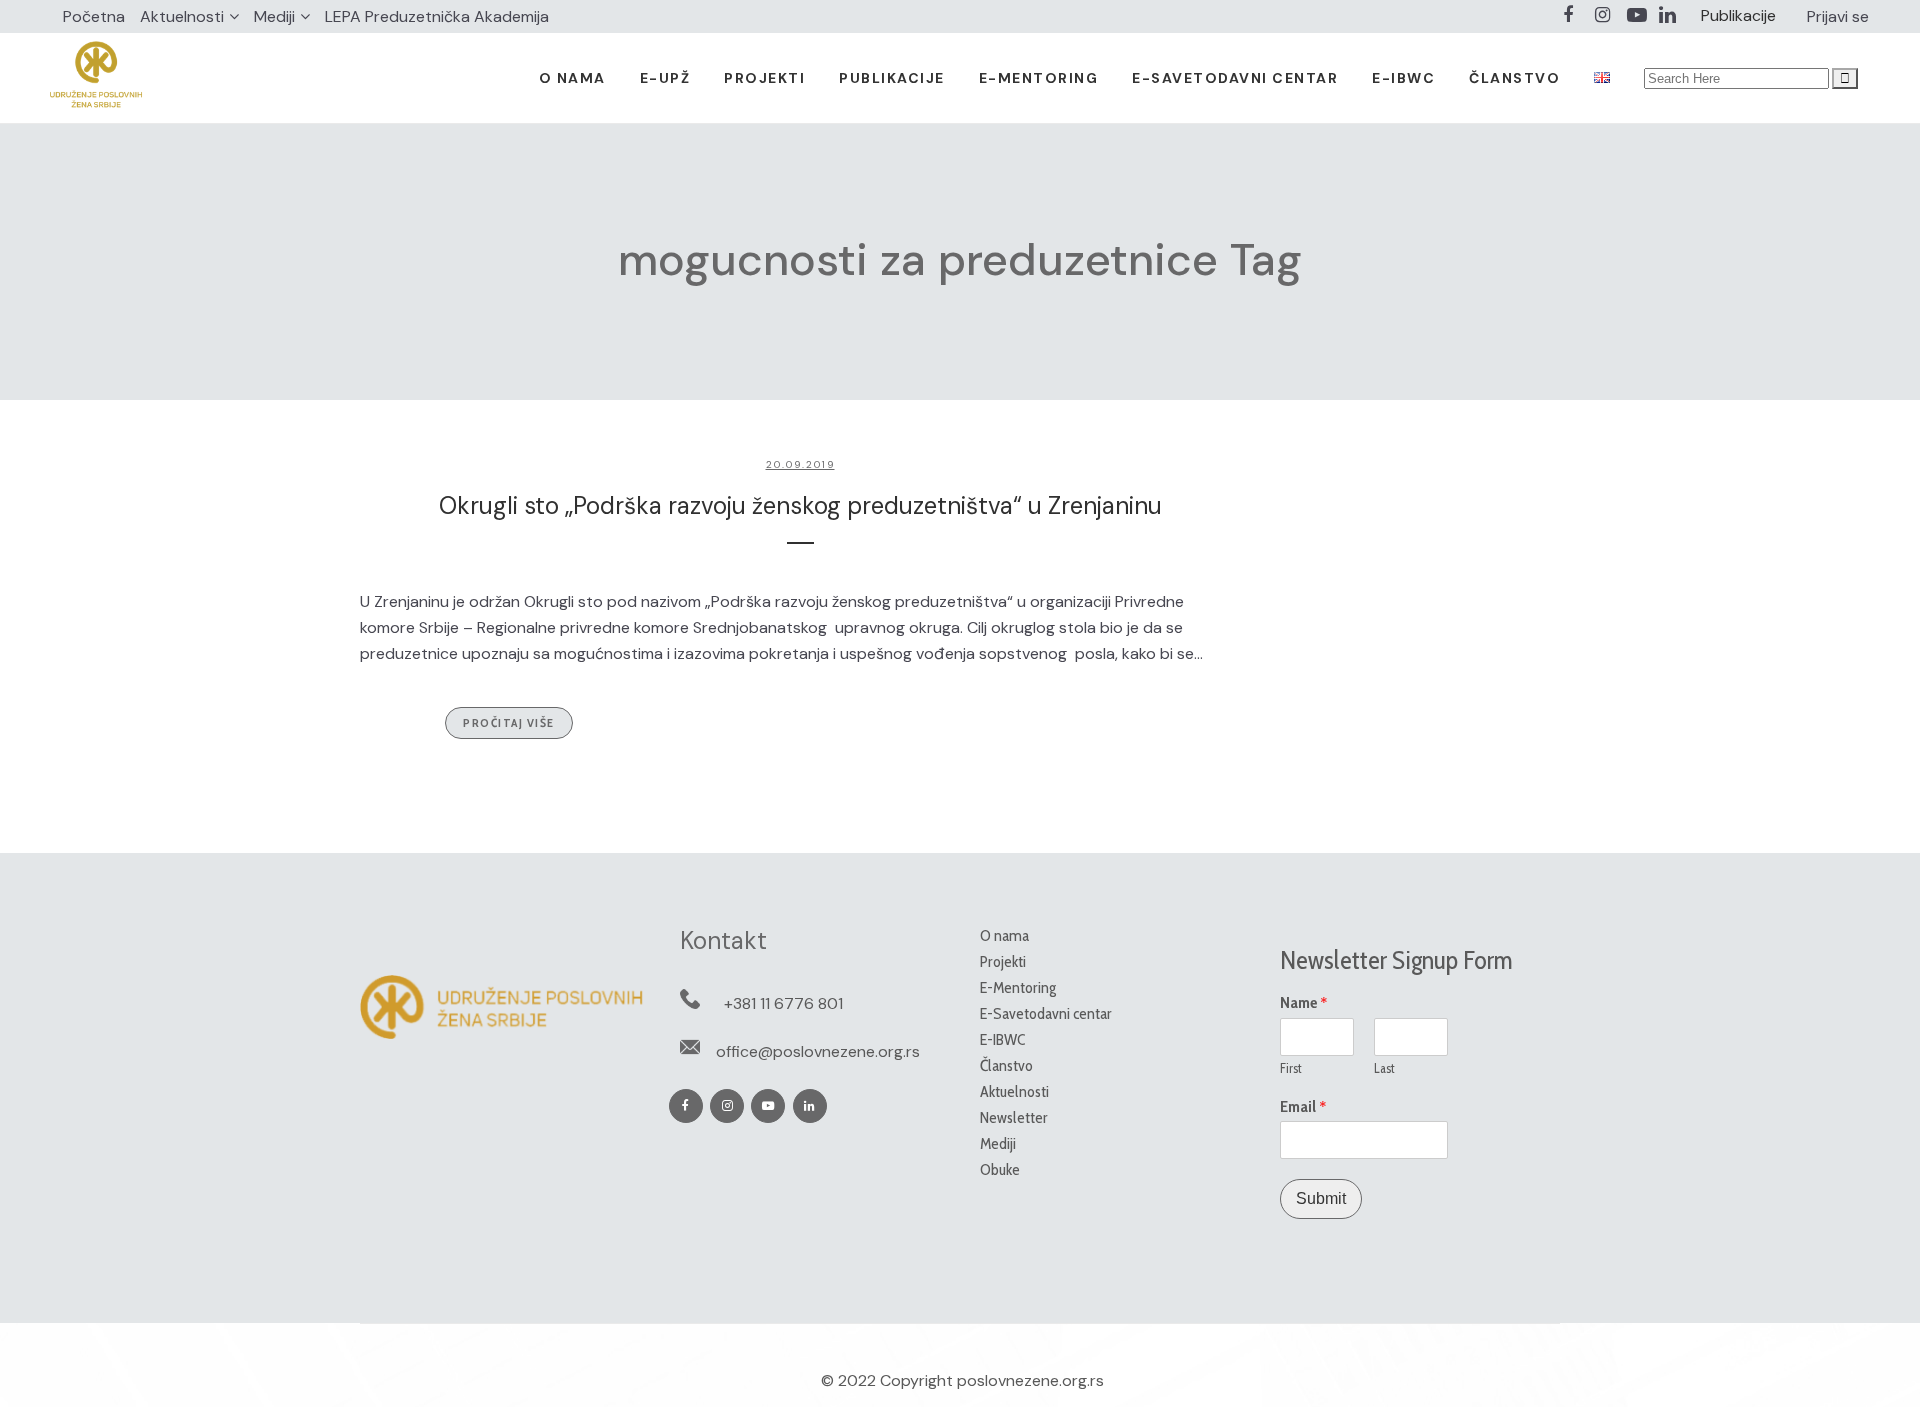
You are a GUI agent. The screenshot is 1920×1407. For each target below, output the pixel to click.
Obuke (1000, 1169)
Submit (1321, 1198)
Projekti (1003, 961)
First (1291, 1068)
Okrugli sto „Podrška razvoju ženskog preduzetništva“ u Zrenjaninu (800, 505)
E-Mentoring (1018, 987)
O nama (1004, 935)
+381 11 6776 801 (783, 1003)
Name (1304, 1003)
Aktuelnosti (182, 16)
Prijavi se (1838, 16)
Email (1303, 1107)
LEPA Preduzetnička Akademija (437, 16)
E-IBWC (1002, 1039)
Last (1384, 1068)
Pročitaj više (509, 722)
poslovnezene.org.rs (1030, 1380)
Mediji (274, 16)
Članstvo (1006, 1065)
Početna (94, 16)
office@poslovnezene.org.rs (818, 1051)
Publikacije (1738, 15)
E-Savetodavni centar (1046, 1013)
